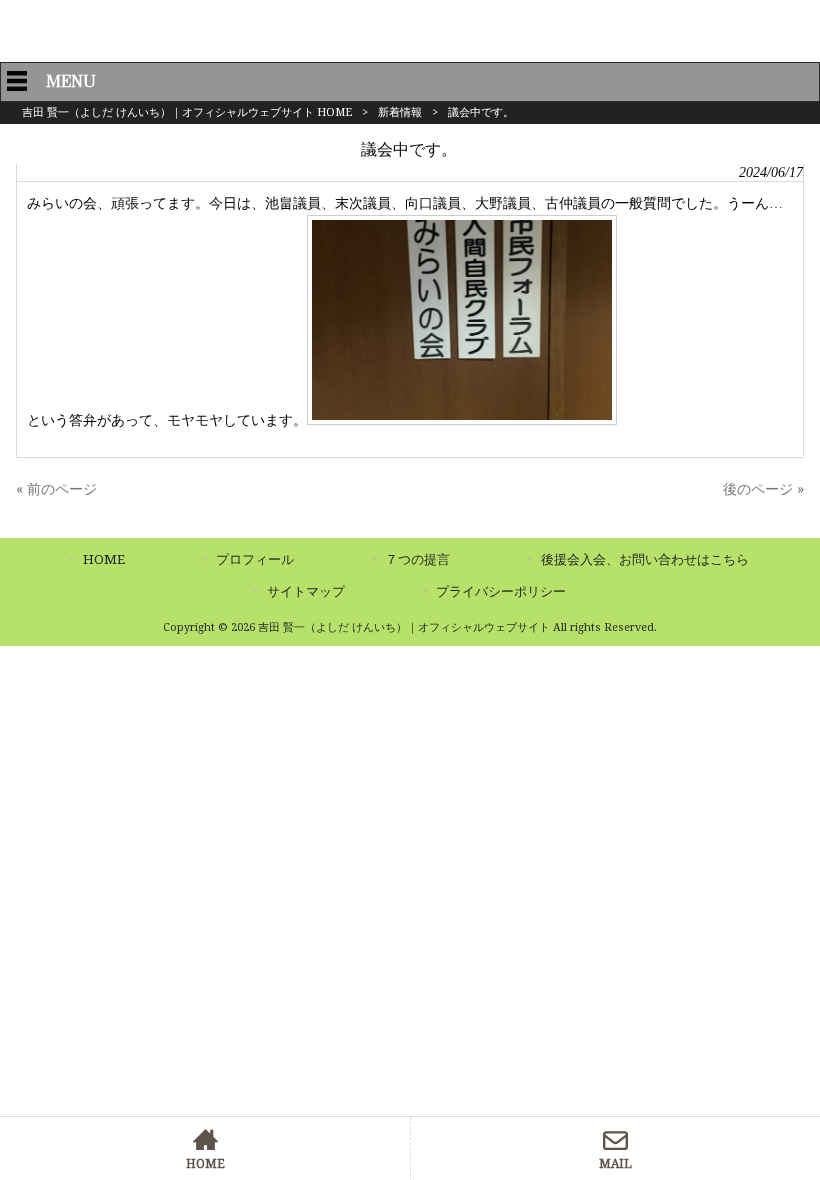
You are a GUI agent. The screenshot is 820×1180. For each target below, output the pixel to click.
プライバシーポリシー (501, 591)
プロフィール (255, 559)
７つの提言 (417, 559)
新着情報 (400, 112)
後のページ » (763, 489)
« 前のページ (56, 489)
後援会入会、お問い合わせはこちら (645, 559)
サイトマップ (306, 591)
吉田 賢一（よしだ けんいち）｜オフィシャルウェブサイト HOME (187, 112)
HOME (104, 559)
